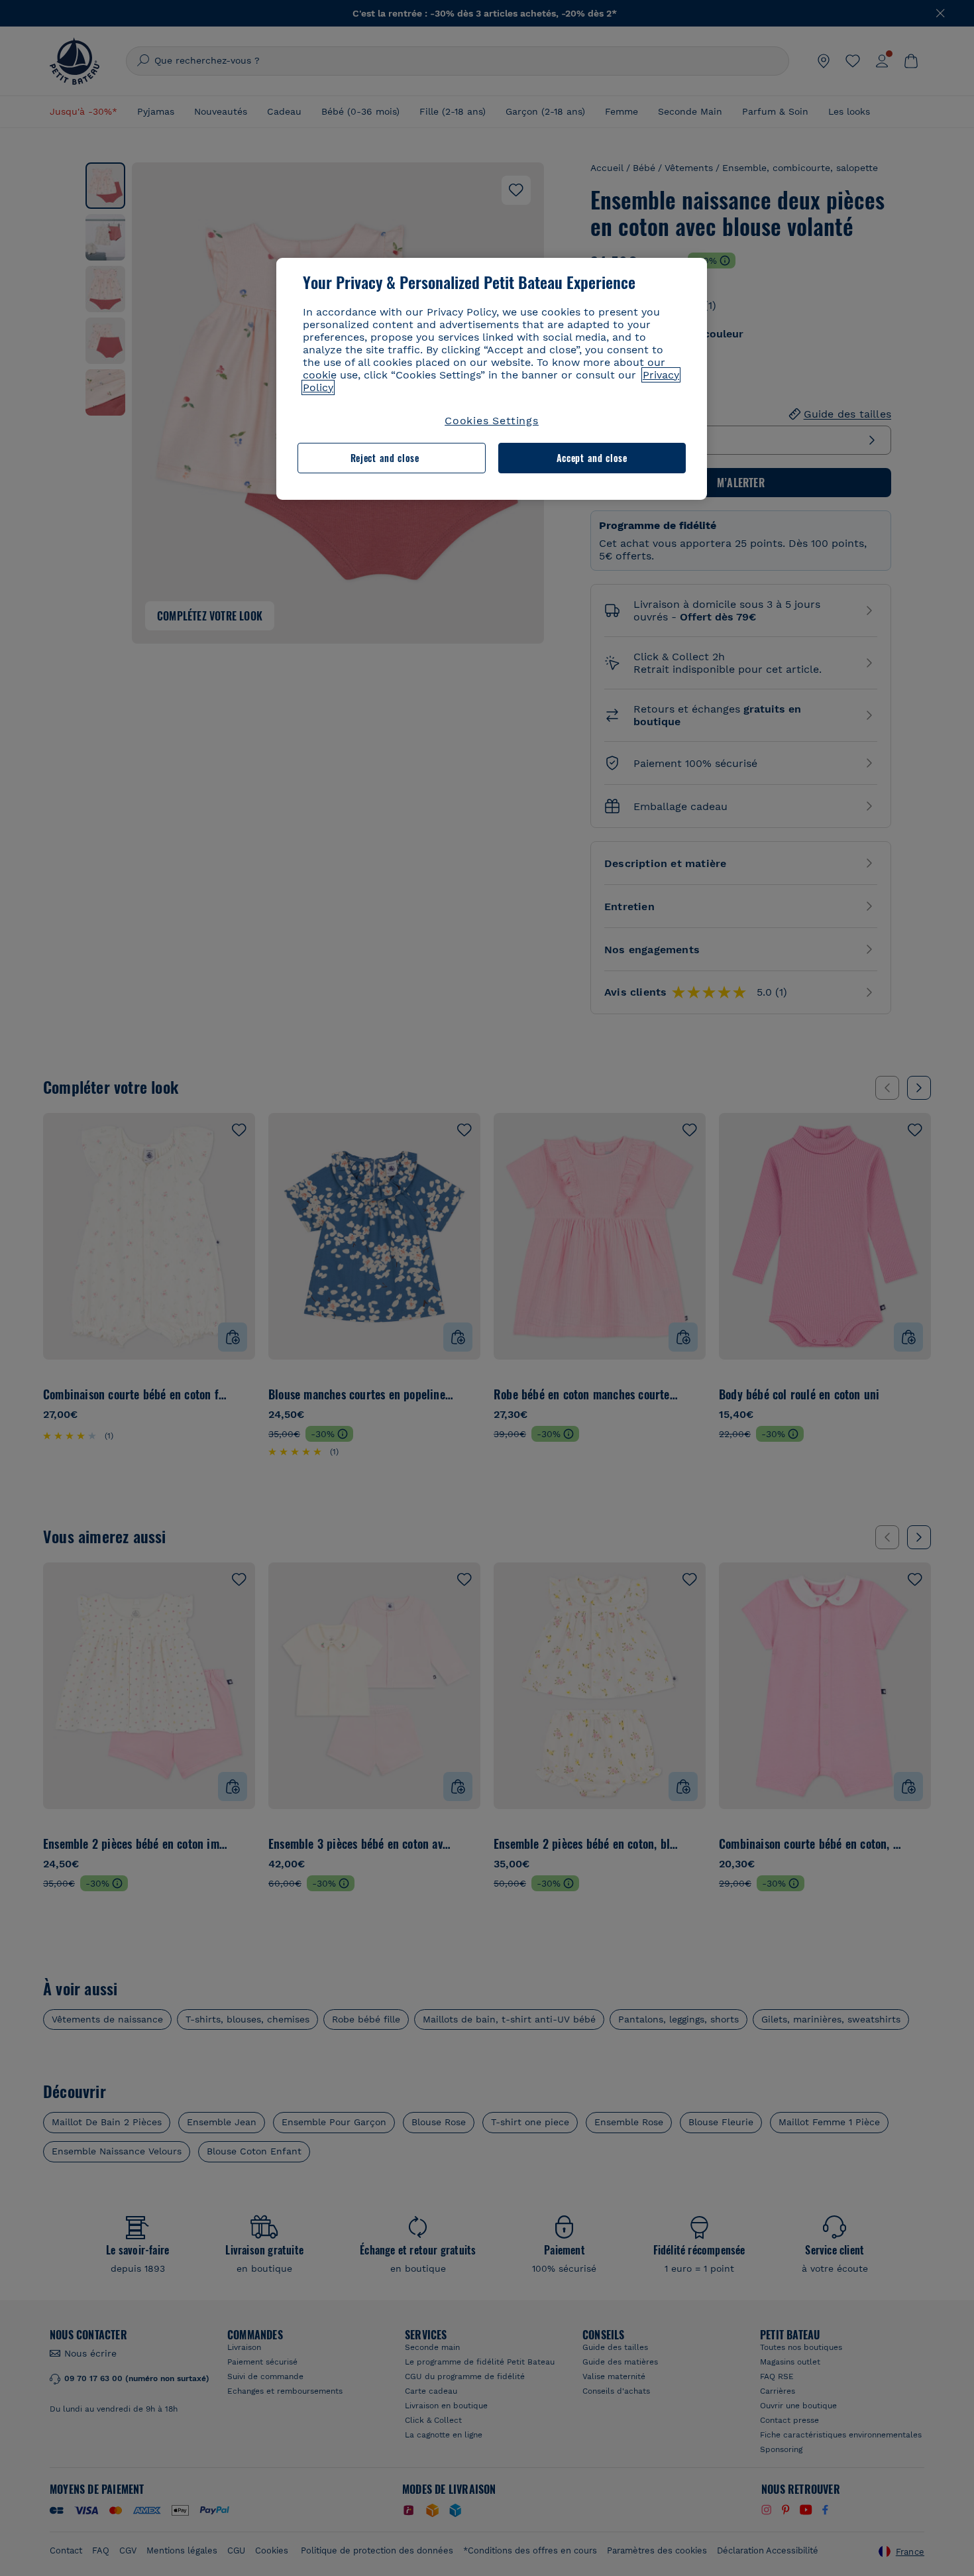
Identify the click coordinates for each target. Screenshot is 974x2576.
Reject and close (385, 458)
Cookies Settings (492, 421)
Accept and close (592, 458)
